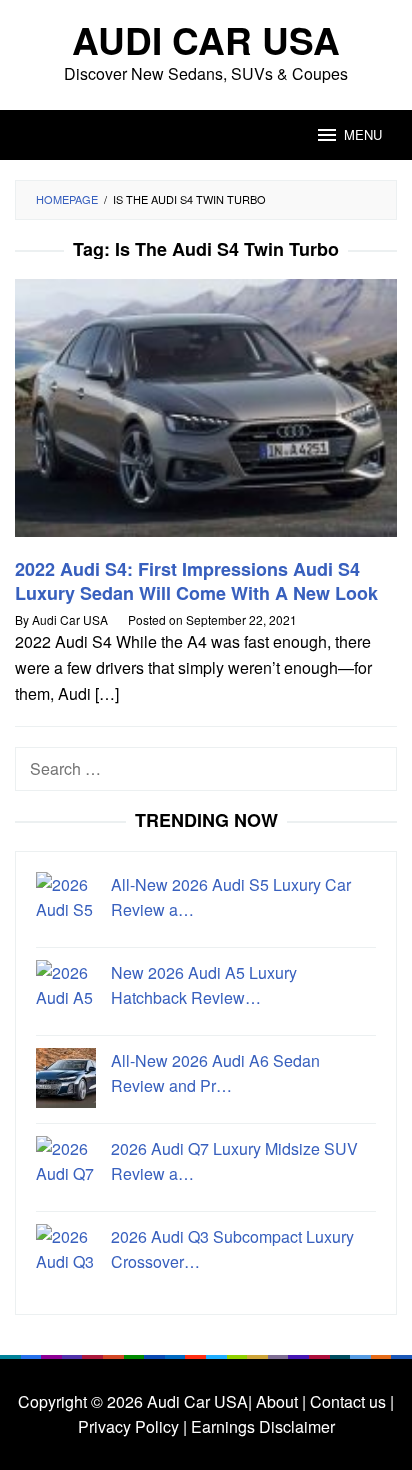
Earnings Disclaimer (261, 1426)
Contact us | (350, 1401)
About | (281, 1401)
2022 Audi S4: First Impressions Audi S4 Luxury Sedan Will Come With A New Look (196, 581)
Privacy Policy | (132, 1426)
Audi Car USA (206, 39)
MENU (363, 134)
